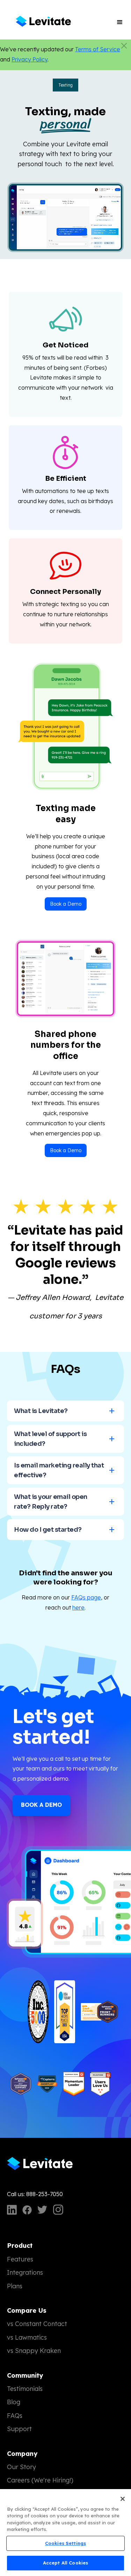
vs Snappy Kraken (34, 2351)
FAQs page (86, 1597)
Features (20, 2259)
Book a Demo (66, 904)
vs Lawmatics (27, 2337)
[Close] (123, 2499)
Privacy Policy (30, 59)
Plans (15, 2286)
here (78, 1607)
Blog (14, 2402)
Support (19, 2429)
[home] (43, 22)
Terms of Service (98, 49)
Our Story (21, 2467)
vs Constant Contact (37, 2324)
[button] (120, 22)
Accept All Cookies (65, 2563)
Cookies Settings (65, 2543)
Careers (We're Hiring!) (40, 2480)
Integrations (25, 2272)
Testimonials (25, 2389)
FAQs (15, 2416)
